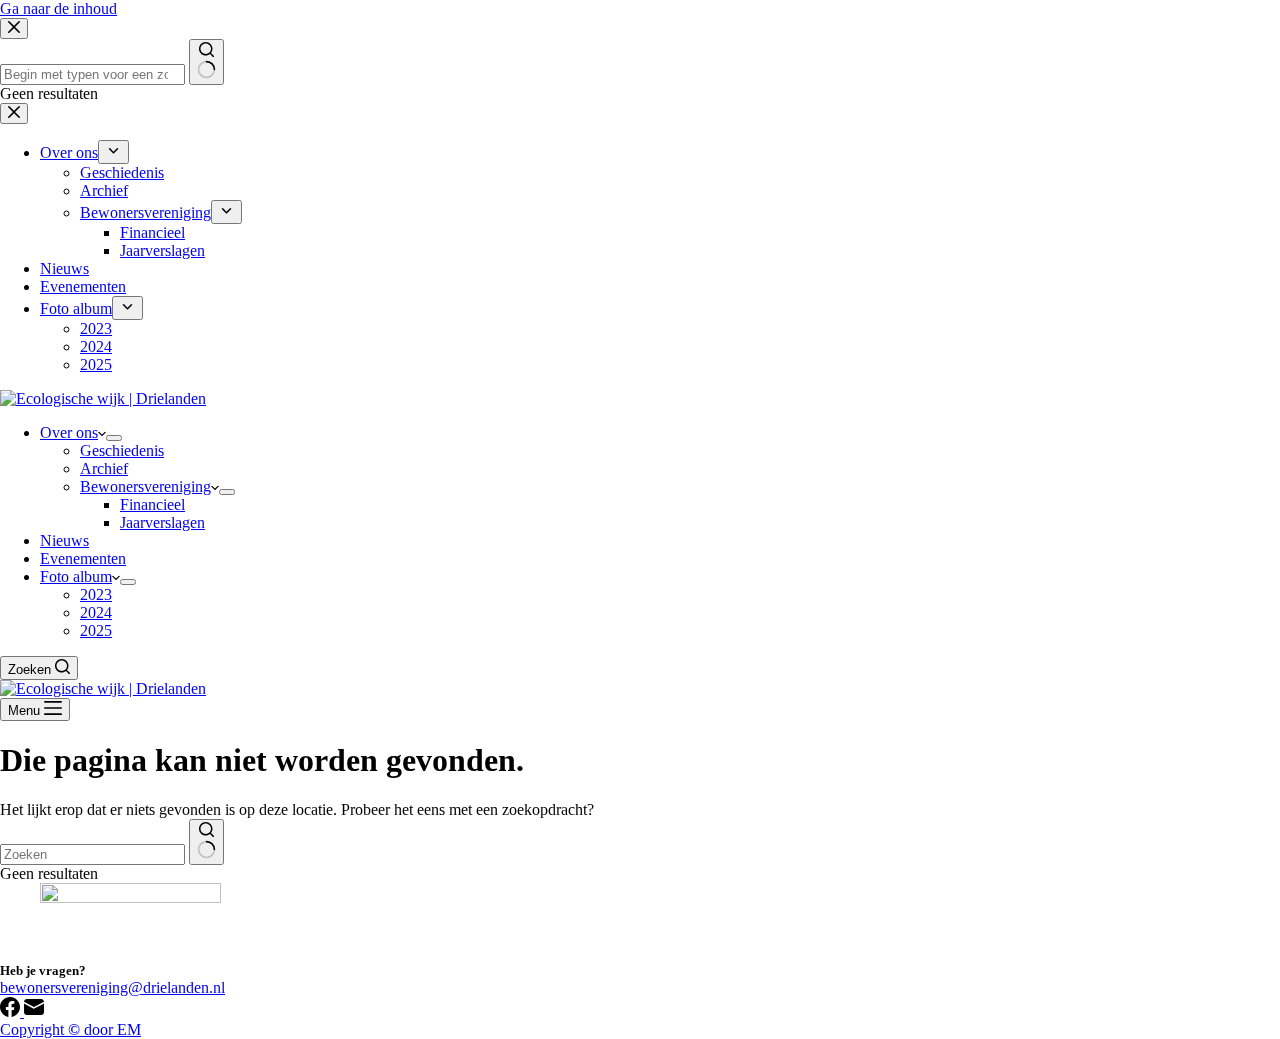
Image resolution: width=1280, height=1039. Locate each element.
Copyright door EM (70, 1029)
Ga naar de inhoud (58, 8)
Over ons (69, 432)
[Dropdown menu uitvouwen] (114, 438)
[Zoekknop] (206, 842)
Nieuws (64, 540)
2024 (96, 612)
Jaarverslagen (162, 522)
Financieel (152, 504)
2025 (96, 630)
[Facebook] (12, 1011)
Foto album (76, 576)
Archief (104, 468)
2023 (96, 594)
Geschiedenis (122, 450)
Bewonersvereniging (145, 486)
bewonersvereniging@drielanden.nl (112, 987)
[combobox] (92, 854)
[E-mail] (34, 1011)
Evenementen (83, 558)
